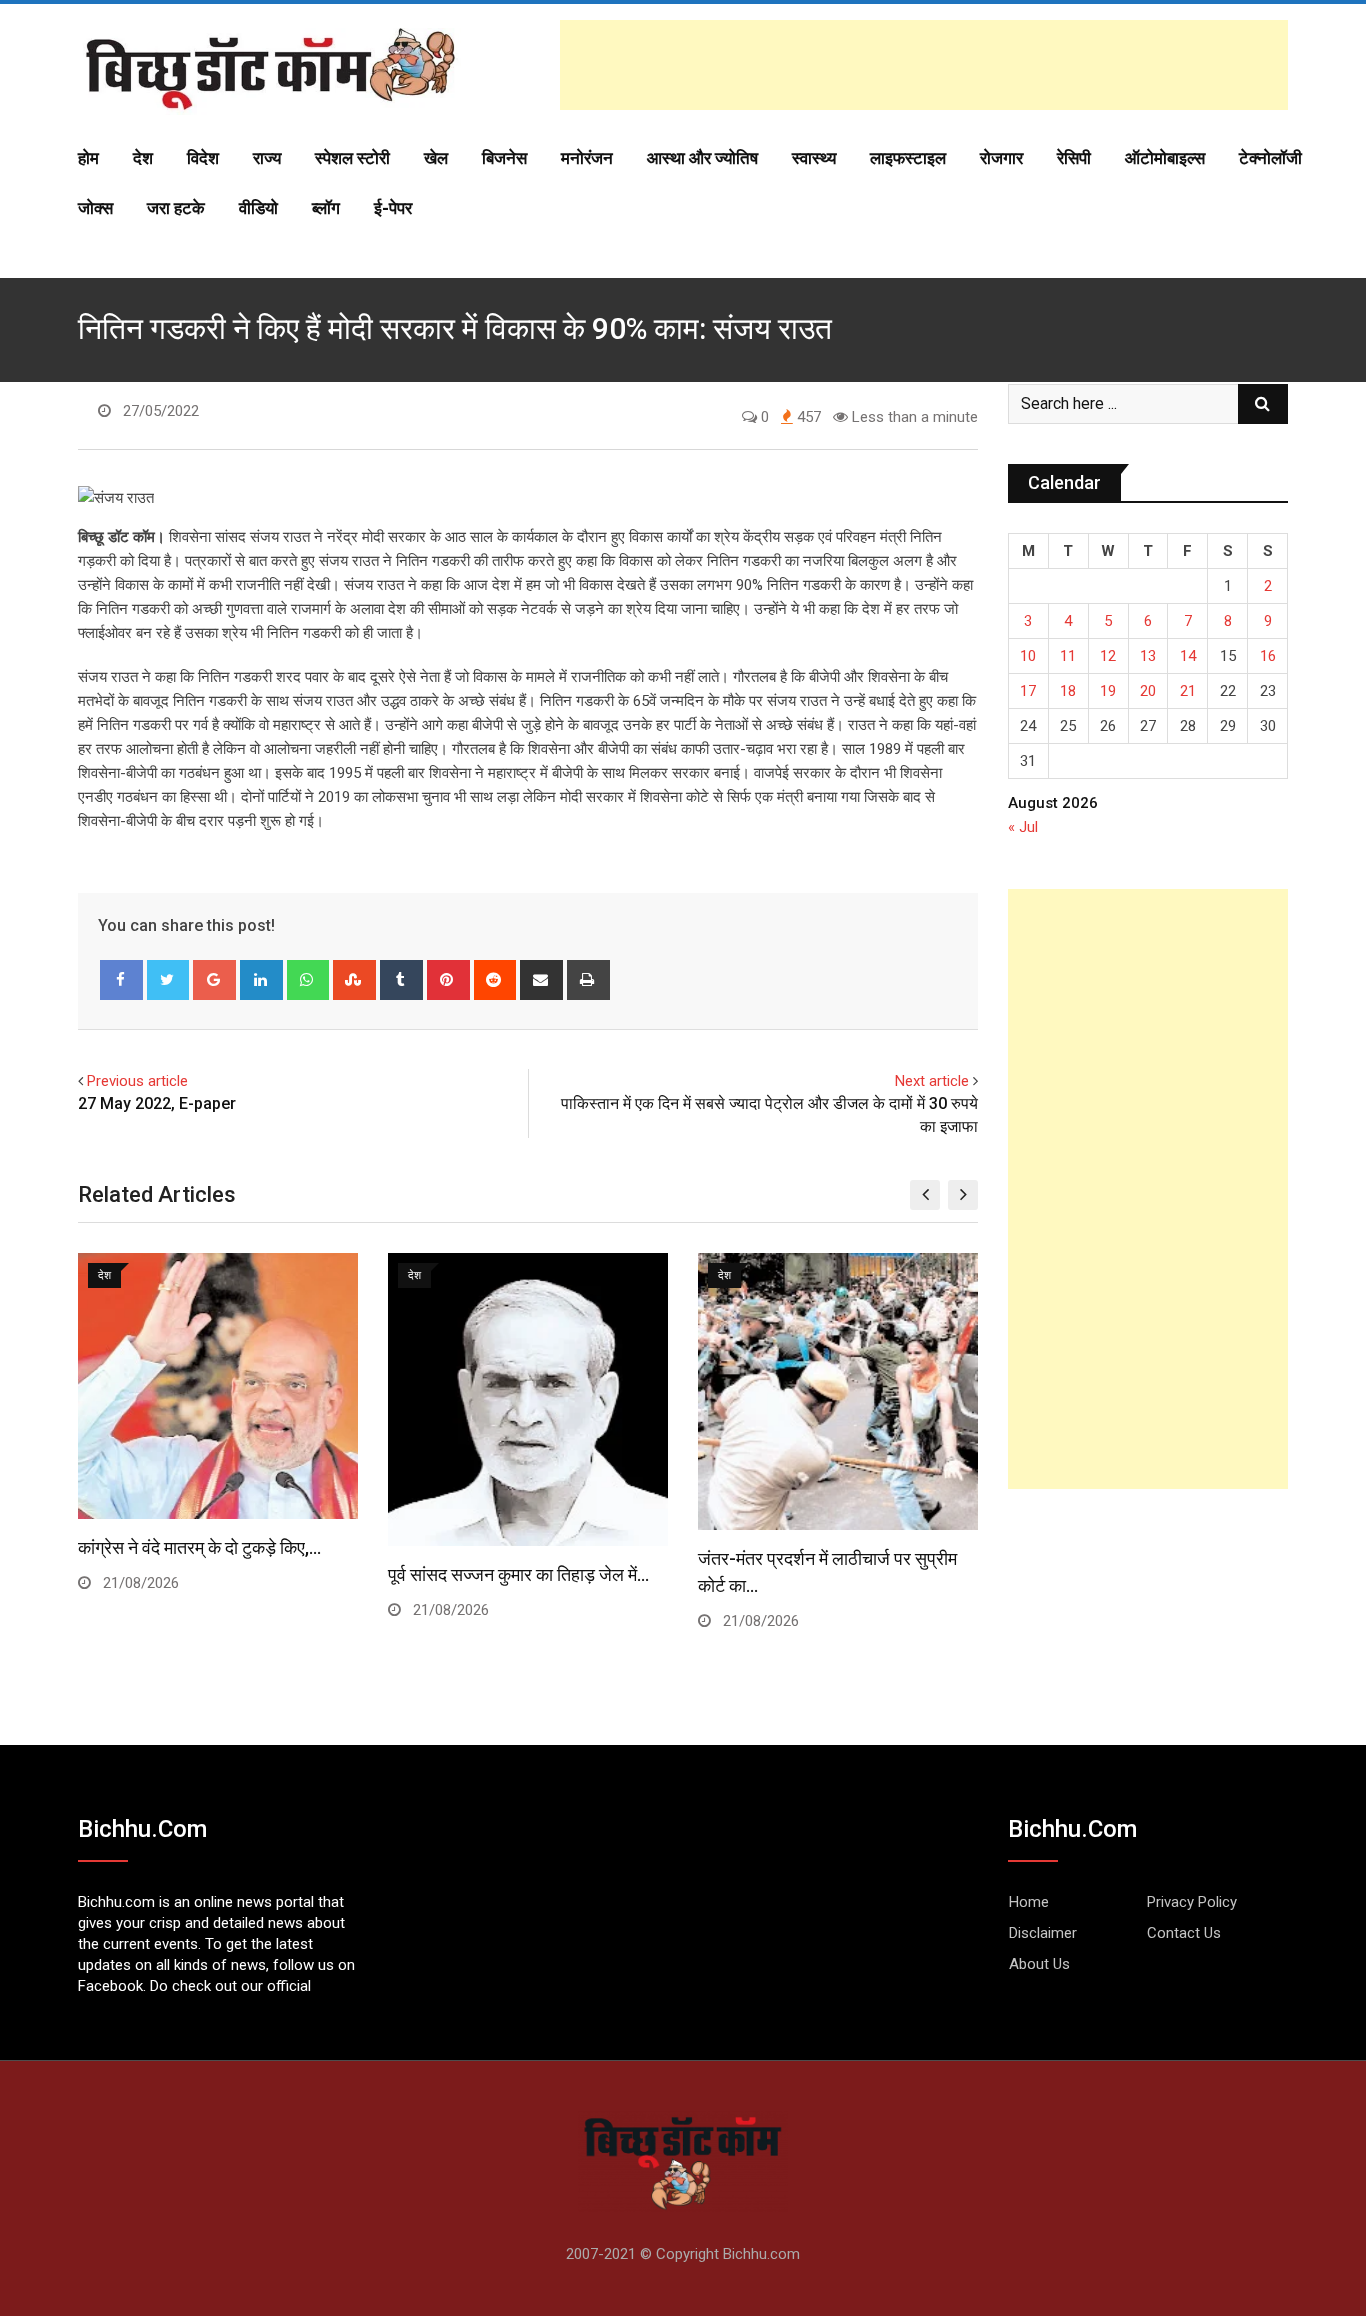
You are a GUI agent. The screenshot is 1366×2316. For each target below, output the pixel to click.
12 (1108, 656)
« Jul (1023, 827)
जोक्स (95, 208)
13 (1148, 656)
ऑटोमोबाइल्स (1165, 158)
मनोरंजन (587, 158)
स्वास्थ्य (814, 158)
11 (1068, 656)
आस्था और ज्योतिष (702, 158)
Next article (932, 1081)
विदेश (203, 158)
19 (1108, 691)
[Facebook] (121, 980)
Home (1029, 1902)
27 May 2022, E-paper (157, 1103)
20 (1148, 691)
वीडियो (258, 208)
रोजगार (1001, 158)
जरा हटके (176, 208)
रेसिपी (1074, 158)
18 (1068, 691)
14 (1188, 656)
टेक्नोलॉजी (1270, 158)
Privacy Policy (1192, 1902)
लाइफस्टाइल (908, 158)
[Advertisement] (924, 65)
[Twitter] (168, 980)
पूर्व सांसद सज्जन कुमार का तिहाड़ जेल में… (518, 1574)
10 (1028, 656)
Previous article (137, 1081)
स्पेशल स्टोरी (352, 158)
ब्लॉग (326, 208)
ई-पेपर (393, 208)
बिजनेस (504, 158)
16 (1268, 656)
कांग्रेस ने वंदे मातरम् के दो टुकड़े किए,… (199, 1547)
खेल (436, 158)
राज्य (267, 158)
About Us (1039, 1964)
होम (88, 158)
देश (143, 158)
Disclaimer (1043, 1933)
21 (1188, 691)
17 (1028, 691)
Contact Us (1184, 1933)
